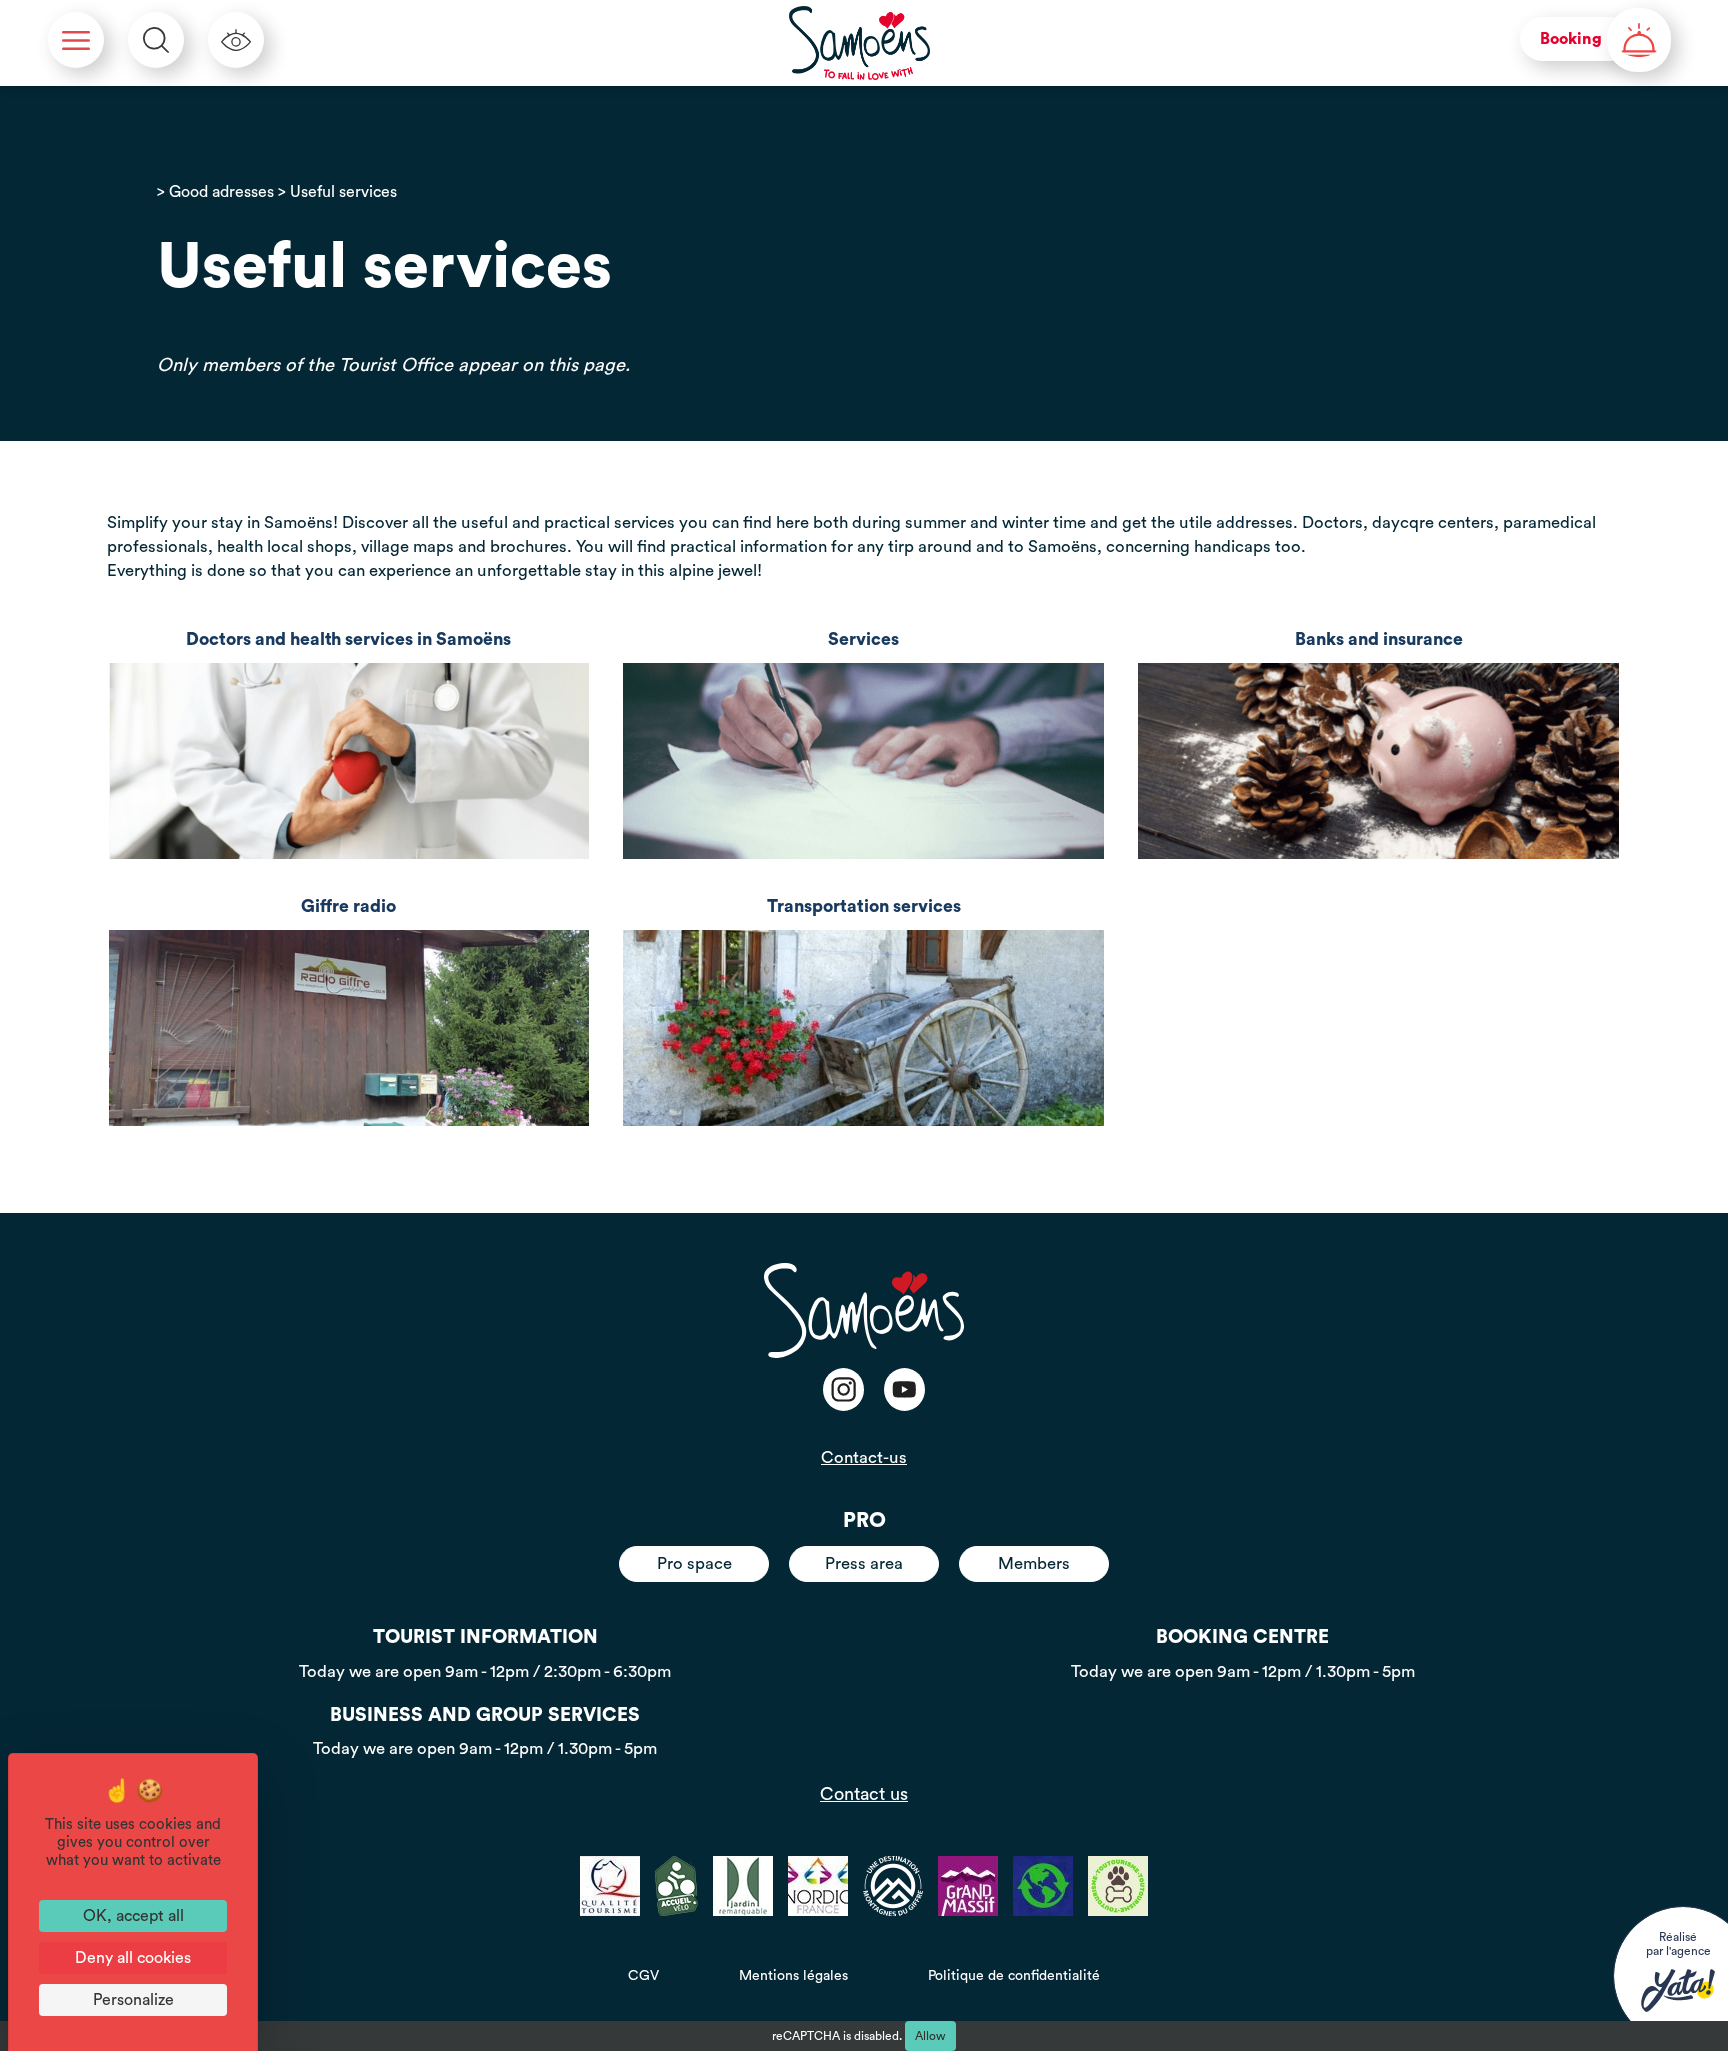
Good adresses (221, 192)
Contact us (864, 1794)
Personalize (133, 2000)
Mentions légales (793, 1976)
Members (1034, 1563)
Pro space (694, 1563)
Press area (864, 1563)
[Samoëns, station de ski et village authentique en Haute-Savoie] (860, 43)
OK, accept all (133, 1916)
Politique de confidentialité (1014, 1976)
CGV (643, 1976)
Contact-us (864, 1457)
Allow (930, 2036)
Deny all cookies (133, 1958)
